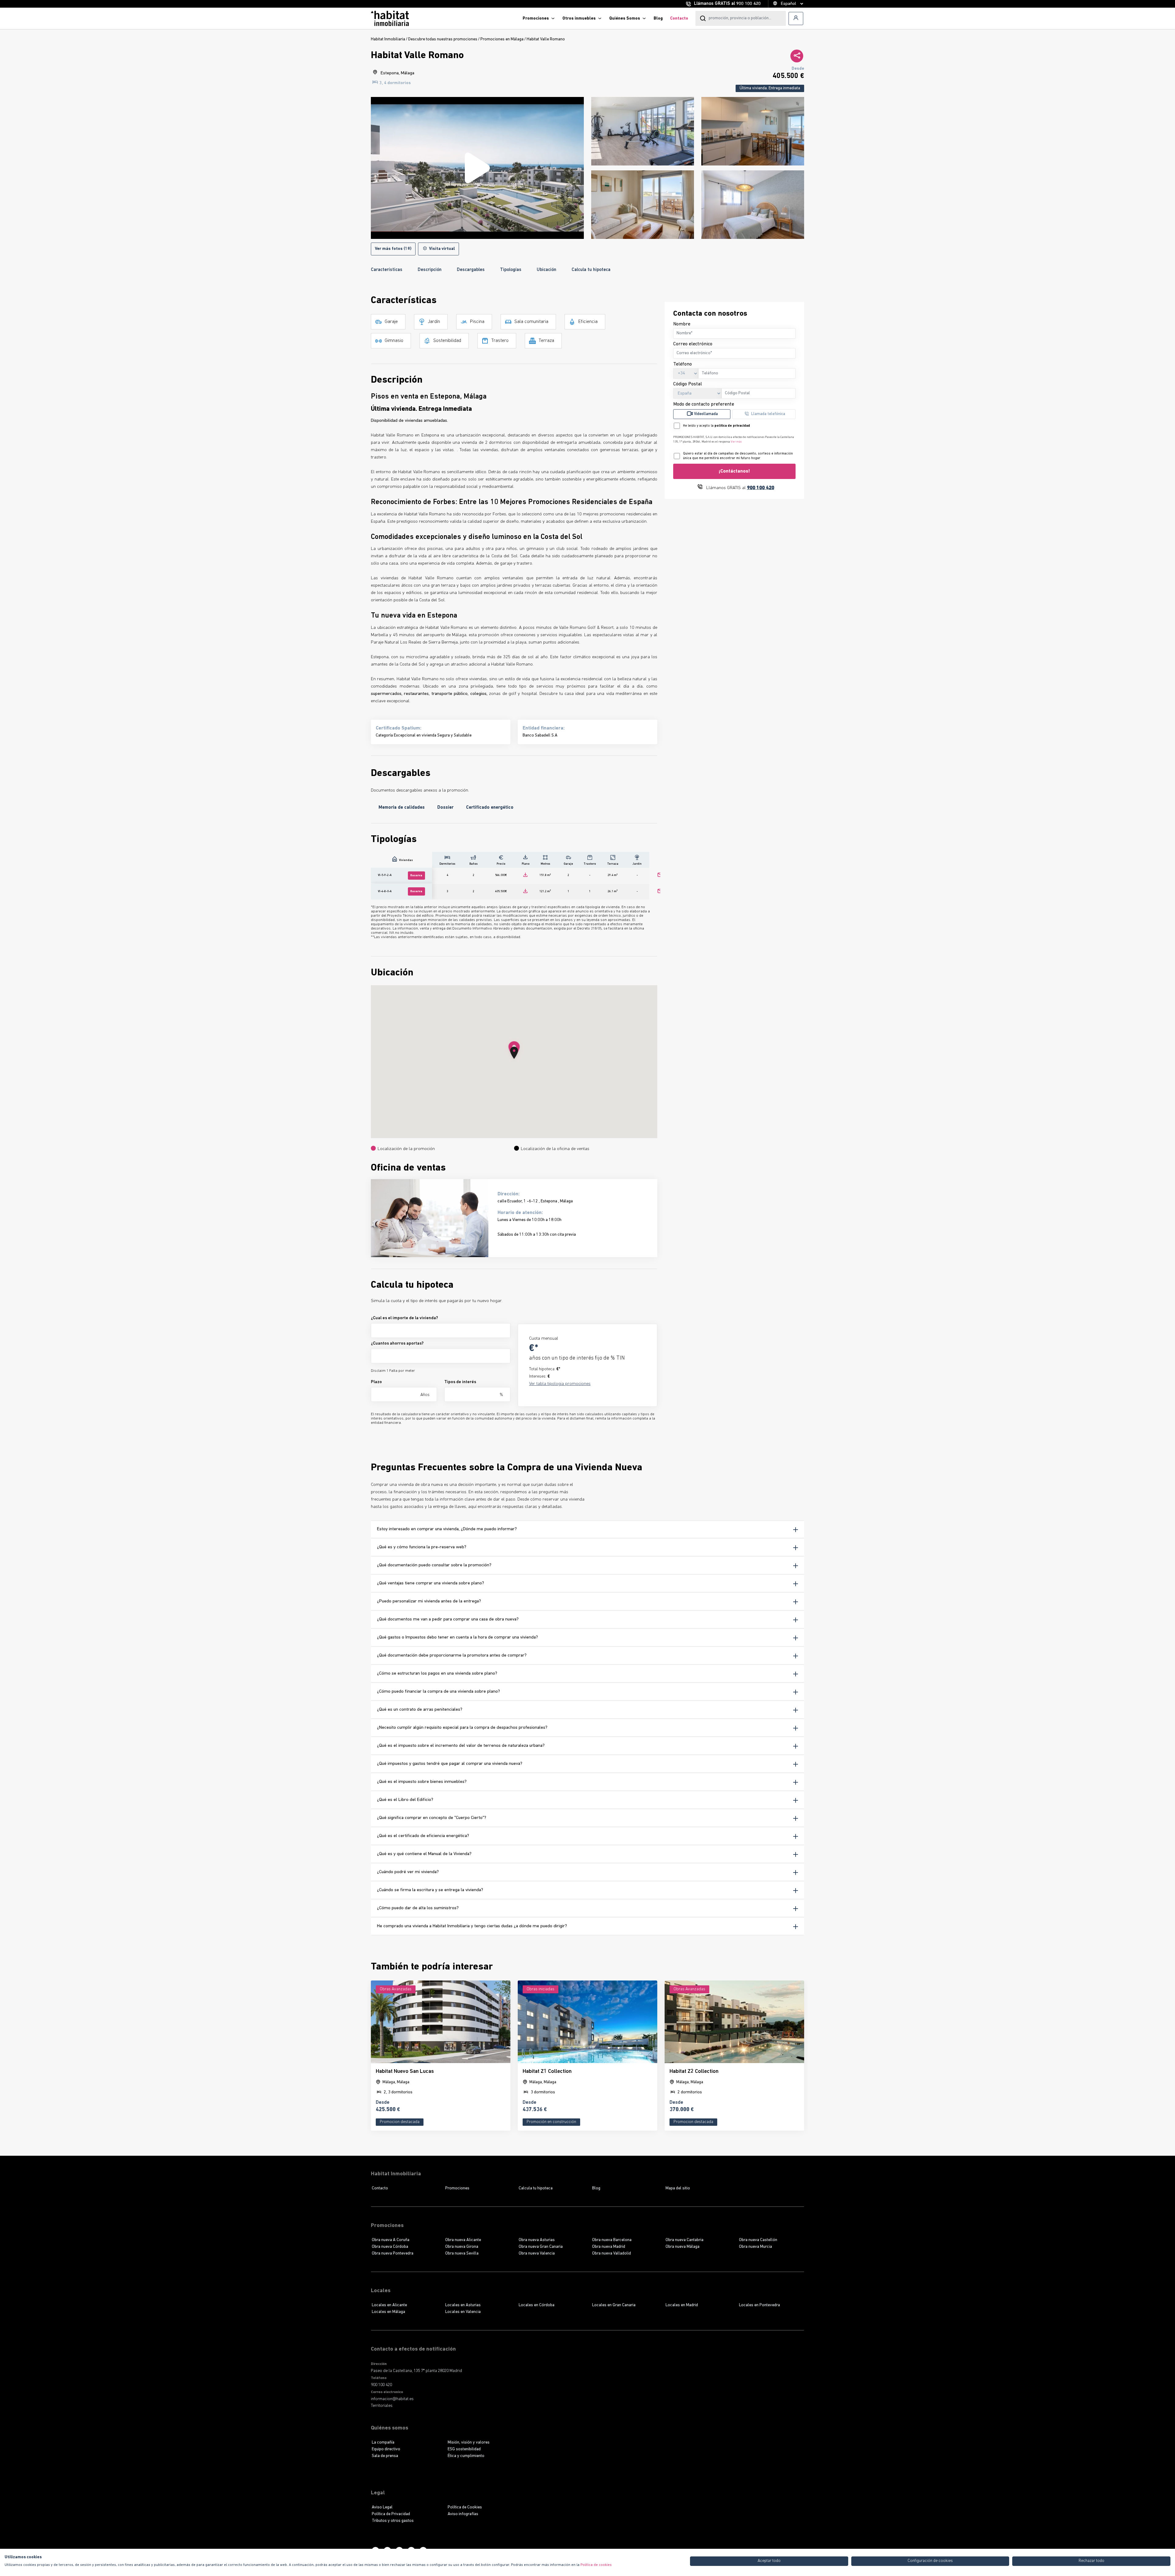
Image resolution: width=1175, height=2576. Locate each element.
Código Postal (688, 384)
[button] (514, 1053)
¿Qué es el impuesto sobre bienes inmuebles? (422, 1782)
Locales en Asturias (463, 2305)
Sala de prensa (385, 2456)
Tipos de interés (460, 1382)
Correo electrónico (693, 344)
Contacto (679, 19)
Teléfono (683, 364)
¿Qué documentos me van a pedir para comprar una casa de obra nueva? (448, 1619)
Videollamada (706, 414)
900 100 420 (748, 4)
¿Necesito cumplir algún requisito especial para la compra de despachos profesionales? (462, 1728)
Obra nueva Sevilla (462, 2253)
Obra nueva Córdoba (390, 2247)
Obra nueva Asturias (537, 2240)
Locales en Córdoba (537, 2305)
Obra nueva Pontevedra (393, 2253)
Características (387, 270)
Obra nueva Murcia (755, 2247)
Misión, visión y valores (469, 2442)
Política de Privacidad (391, 2514)
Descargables (471, 270)
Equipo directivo (386, 2449)
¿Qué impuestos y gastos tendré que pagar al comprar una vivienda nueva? (450, 1764)
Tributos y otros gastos (393, 2521)
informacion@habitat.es (392, 2399)
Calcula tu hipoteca (591, 270)
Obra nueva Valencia (537, 2253)
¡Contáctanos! (734, 471)
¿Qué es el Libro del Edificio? (405, 1800)
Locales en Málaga (388, 2312)
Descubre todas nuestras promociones (443, 39)
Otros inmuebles (579, 19)
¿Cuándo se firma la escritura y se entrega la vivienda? (430, 1890)
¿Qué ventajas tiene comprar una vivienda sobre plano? (431, 1583)
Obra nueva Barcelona (612, 2240)
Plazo (376, 1382)
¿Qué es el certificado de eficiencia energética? (423, 1836)
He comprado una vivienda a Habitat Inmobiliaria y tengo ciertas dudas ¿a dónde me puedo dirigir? (472, 1926)
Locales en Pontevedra (759, 2305)
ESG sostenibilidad (464, 2449)
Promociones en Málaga (502, 39)
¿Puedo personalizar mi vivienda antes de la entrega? (429, 1601)
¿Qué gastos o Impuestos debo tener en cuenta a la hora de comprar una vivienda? (457, 1637)
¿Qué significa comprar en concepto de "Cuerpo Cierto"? (432, 1818)
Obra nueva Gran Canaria (541, 2247)
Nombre (682, 324)
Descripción (430, 270)
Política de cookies (596, 2565)
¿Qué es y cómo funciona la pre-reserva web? (422, 1547)
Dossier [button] (445, 808)
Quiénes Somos (625, 19)
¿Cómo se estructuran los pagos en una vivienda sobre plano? (437, 1674)
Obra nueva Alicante (463, 2240)
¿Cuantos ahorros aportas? (397, 1344)
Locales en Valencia (463, 2312)
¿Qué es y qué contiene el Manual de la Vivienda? (424, 1854)
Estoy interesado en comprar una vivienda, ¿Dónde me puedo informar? (447, 1529)
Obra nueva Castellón (758, 2240)
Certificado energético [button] (490, 808)
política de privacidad (732, 426)
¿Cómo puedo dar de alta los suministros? (418, 1908)
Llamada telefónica (768, 414)
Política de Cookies (465, 2507)
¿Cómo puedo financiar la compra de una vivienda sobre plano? (438, 1692)
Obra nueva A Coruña (391, 2240)
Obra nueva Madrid (609, 2247)
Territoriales (381, 2406)
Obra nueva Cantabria (684, 2240)
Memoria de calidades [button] (402, 808)
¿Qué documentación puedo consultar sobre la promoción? (434, 1565)
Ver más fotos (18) (393, 249)
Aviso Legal (382, 2507)
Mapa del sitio (678, 2188)
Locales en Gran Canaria (614, 2305)
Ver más (736, 442)
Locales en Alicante (389, 2305)
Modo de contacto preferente (704, 404)
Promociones (536, 19)
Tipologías (511, 270)
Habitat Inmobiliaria (388, 39)
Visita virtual (442, 249)
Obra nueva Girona (462, 2247)
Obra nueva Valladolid (612, 2253)
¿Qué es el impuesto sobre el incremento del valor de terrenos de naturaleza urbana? (461, 1746)
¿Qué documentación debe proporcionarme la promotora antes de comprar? (452, 1655)
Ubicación (546, 270)
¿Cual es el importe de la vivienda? (404, 1318)
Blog (658, 19)
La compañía (383, 2442)
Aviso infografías (463, 2514)
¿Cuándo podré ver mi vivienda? (408, 1872)
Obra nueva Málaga (683, 2247)
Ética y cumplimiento (466, 2456)
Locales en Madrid (682, 2305)
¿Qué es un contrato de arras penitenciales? (420, 1710)
